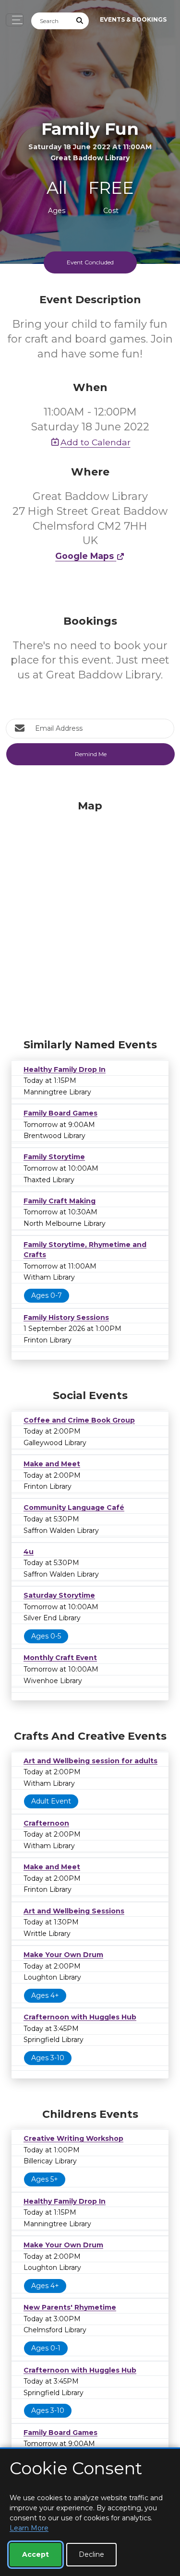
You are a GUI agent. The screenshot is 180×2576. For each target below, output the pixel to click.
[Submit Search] (80, 21)
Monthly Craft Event (60, 1658)
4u (29, 1552)
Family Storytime (54, 1157)
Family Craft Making (60, 1201)
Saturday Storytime (59, 1595)
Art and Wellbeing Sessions (74, 1911)
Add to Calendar (96, 442)
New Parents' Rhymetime (70, 2307)
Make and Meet (52, 1464)
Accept (36, 2554)
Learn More (29, 2528)
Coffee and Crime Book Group (79, 1420)
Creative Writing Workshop (73, 2138)
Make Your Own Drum (63, 1955)
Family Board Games (60, 1113)
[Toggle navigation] (15, 20)
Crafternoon (46, 1823)
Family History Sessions (66, 1318)
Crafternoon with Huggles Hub (80, 2017)
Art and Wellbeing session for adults (90, 1761)
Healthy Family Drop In (65, 1069)
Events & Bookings (133, 19)
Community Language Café (74, 1508)
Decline (91, 2554)
